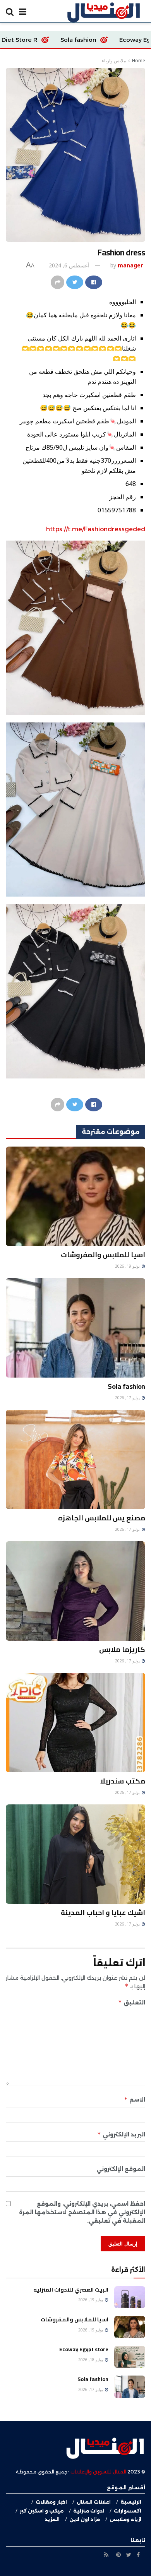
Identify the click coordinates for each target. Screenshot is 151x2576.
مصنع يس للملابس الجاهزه (102, 1518)
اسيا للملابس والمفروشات (103, 1255)
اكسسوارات (128, 2511)
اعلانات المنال (94, 2502)
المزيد (52, 2519)
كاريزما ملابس (122, 1649)
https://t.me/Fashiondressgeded (96, 529)
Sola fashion (126, 1386)
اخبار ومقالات (51, 2502)
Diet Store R (90, 40)
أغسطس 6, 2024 (69, 265)
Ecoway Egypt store (84, 2349)
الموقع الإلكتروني (121, 2169)
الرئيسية (131, 2502)
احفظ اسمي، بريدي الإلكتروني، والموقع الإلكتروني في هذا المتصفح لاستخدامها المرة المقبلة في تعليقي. (82, 2212)
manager (130, 265)
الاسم (135, 2099)
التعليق (132, 2002)
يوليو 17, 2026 (128, 1398)
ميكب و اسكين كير (42, 2511)
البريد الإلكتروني (121, 2134)
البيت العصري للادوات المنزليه (71, 2290)
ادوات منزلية (89, 2511)
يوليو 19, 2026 (128, 1266)
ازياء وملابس (125, 2519)
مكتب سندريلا (123, 1781)
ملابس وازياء (114, 61)
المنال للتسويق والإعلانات (98, 2472)
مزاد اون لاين (85, 2519)
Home (139, 61)
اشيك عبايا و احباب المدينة (103, 1913)
